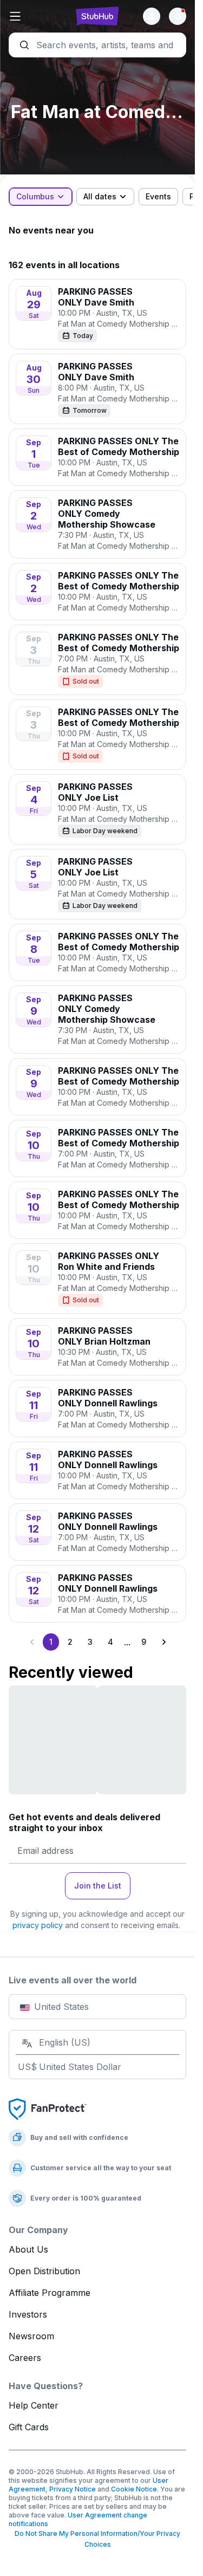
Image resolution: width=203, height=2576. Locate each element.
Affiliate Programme (50, 2293)
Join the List (98, 1886)
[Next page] (163, 1642)
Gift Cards (29, 2427)
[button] (38, 16)
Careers (25, 2358)
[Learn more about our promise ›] (48, 2108)
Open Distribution (44, 2271)
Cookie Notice (134, 2489)
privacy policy (38, 1925)
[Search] (97, 45)
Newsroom (31, 2336)
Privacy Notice (73, 2489)
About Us (28, 2249)
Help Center (34, 2405)
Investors (28, 2314)
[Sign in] (152, 16)
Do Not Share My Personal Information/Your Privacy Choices (97, 2539)
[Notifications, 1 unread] (178, 16)
